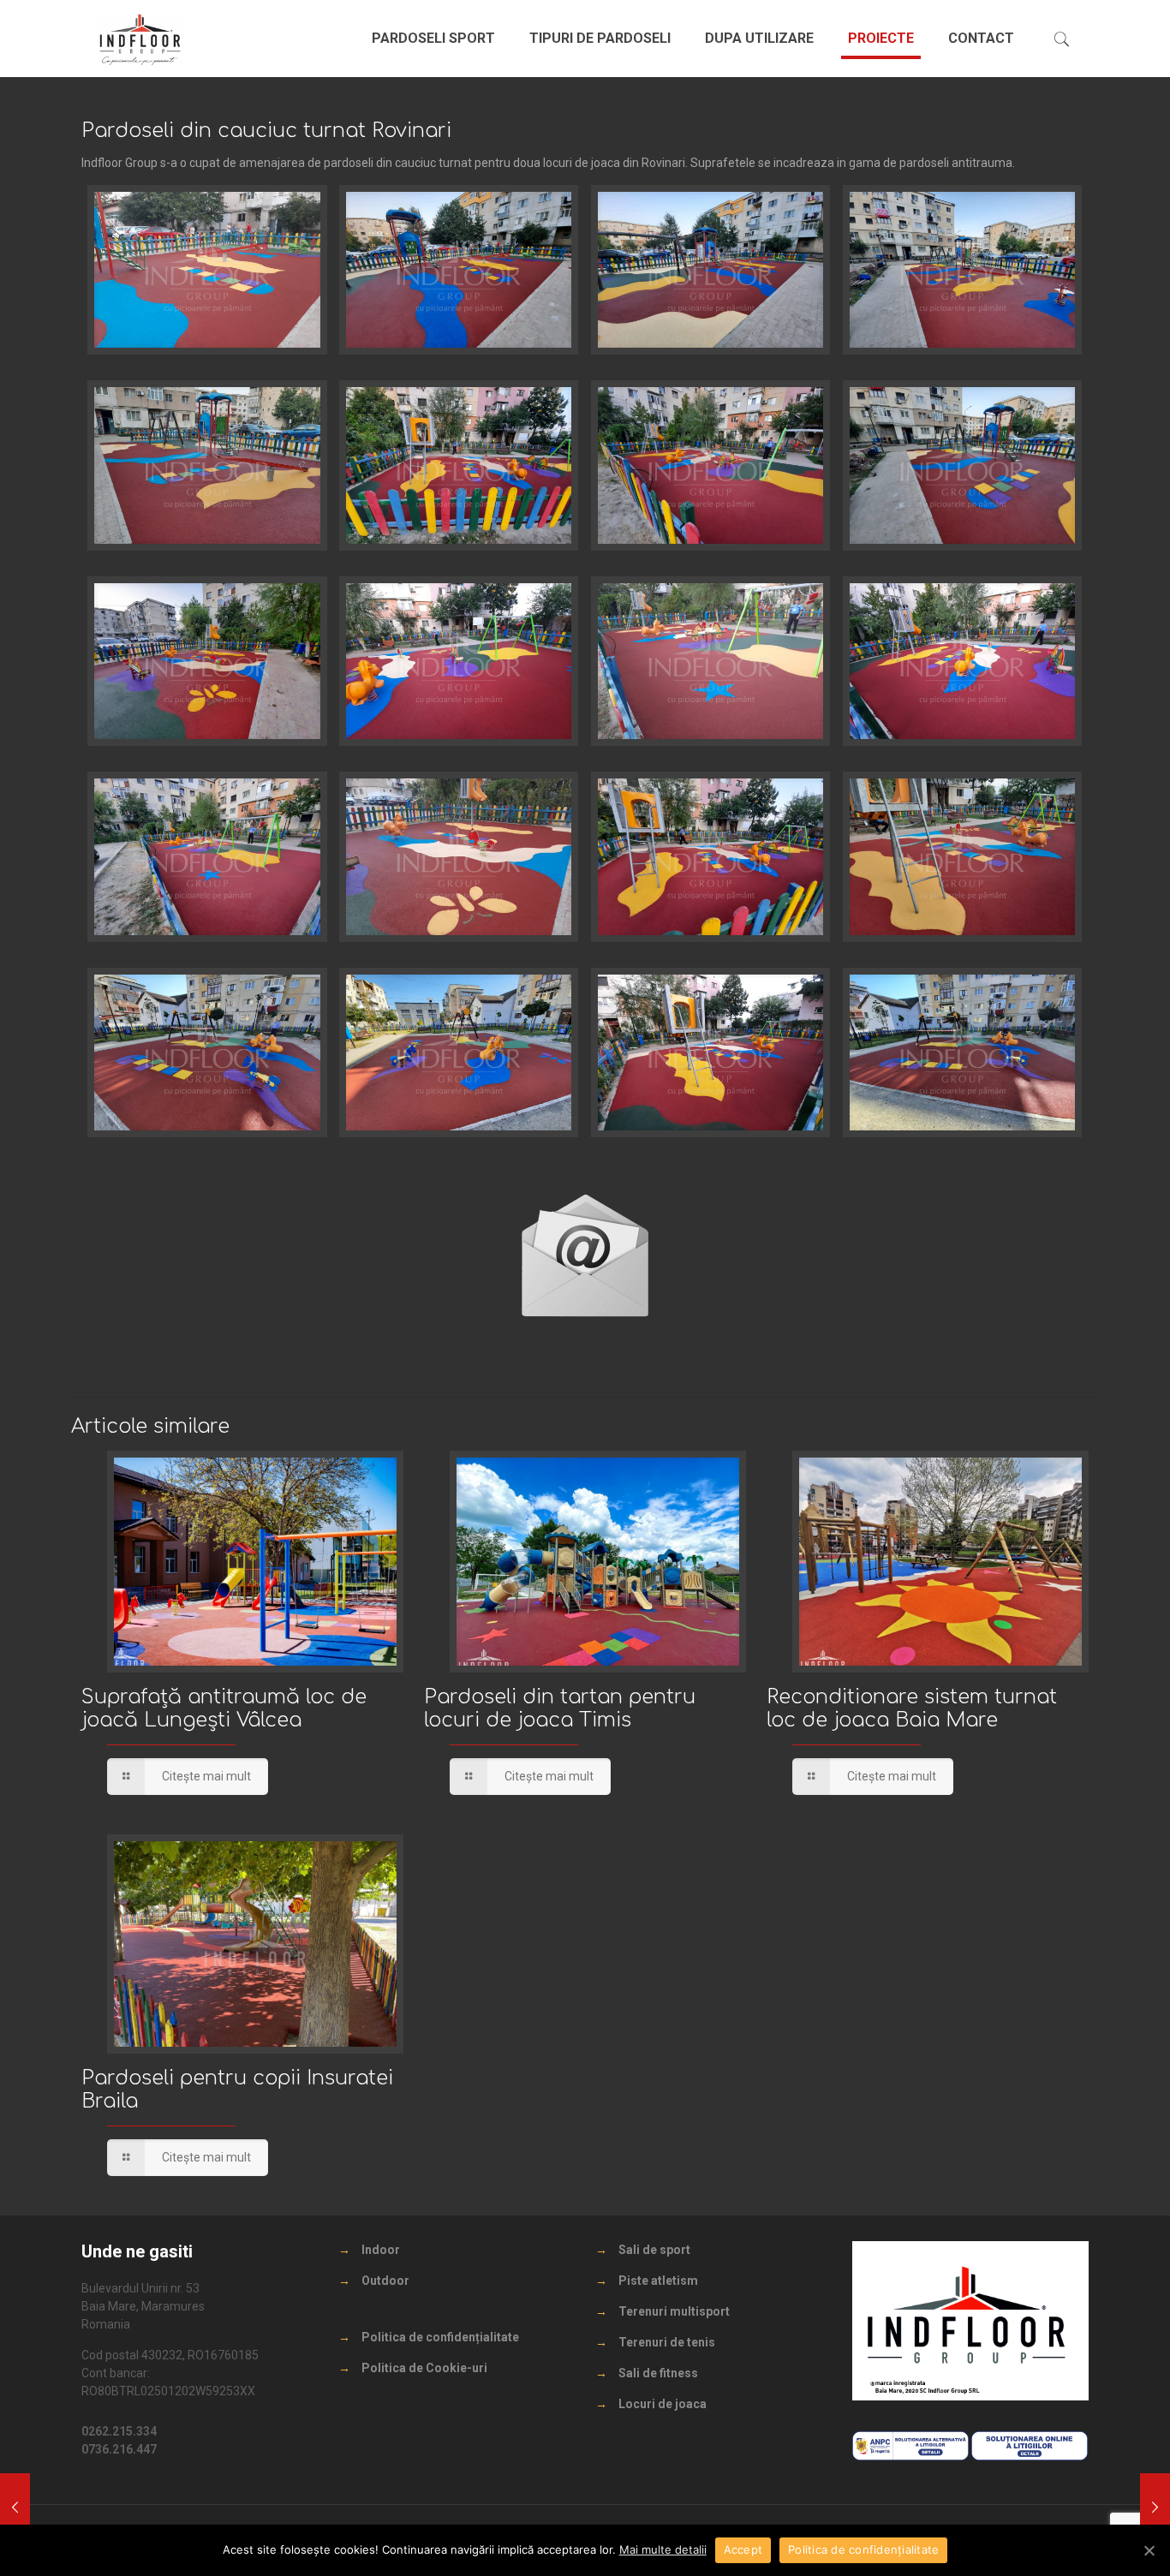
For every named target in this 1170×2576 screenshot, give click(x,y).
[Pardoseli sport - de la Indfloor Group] (140, 39)
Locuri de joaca (663, 2404)
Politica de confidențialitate (440, 2337)
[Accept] (1149, 2550)
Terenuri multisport (674, 2311)
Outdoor (385, 2281)
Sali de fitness (658, 2373)
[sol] (1030, 2456)
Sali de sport (654, 2250)
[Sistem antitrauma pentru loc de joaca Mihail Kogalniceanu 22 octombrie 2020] (15, 2507)
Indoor (381, 2250)
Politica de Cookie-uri (424, 2368)
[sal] (910, 2456)
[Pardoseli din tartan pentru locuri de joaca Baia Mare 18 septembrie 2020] (1155, 2507)
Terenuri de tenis (667, 2342)
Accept (743, 2549)
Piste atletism (658, 2281)
